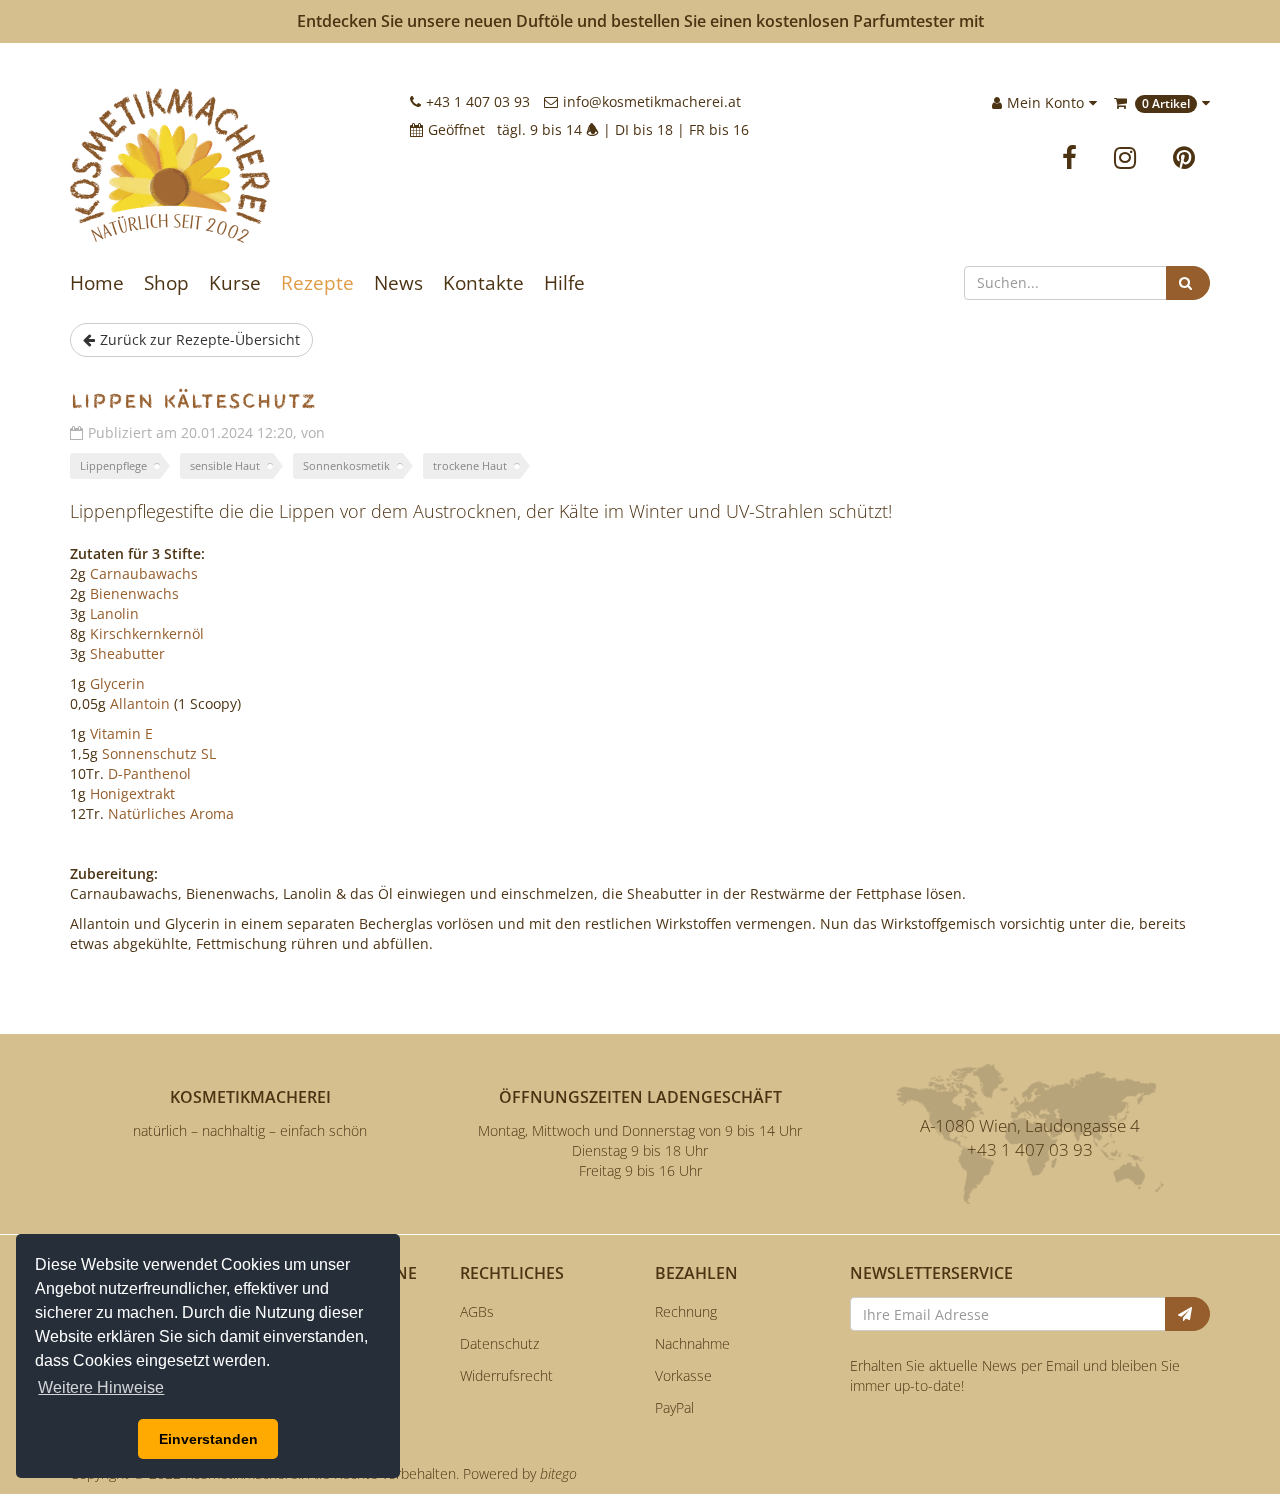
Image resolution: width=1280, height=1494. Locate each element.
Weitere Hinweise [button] (101, 1387)
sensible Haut (225, 465)
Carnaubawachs (144, 573)
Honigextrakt (132, 793)
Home (97, 283)
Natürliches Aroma (171, 813)
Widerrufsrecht (506, 1375)
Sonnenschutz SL (159, 753)
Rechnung (686, 1311)
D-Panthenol (149, 773)
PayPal (674, 1407)
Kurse (235, 283)
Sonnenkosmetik (346, 465)
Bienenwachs (134, 593)
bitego (558, 1473)
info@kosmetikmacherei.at (652, 101)
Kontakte (483, 283)
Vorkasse (683, 1375)
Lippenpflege (113, 465)
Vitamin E (121, 733)
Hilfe (564, 283)
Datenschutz (499, 1343)
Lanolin (114, 613)
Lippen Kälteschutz (193, 401)
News (398, 283)
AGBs (477, 1311)
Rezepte (317, 283)
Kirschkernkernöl (147, 633)
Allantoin (140, 703)
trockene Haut (470, 465)
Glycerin (117, 683)
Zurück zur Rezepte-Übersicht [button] (200, 339)
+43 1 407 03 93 (478, 101)
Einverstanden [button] (208, 1439)
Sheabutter (127, 653)
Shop (166, 283)
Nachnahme (692, 1343)
